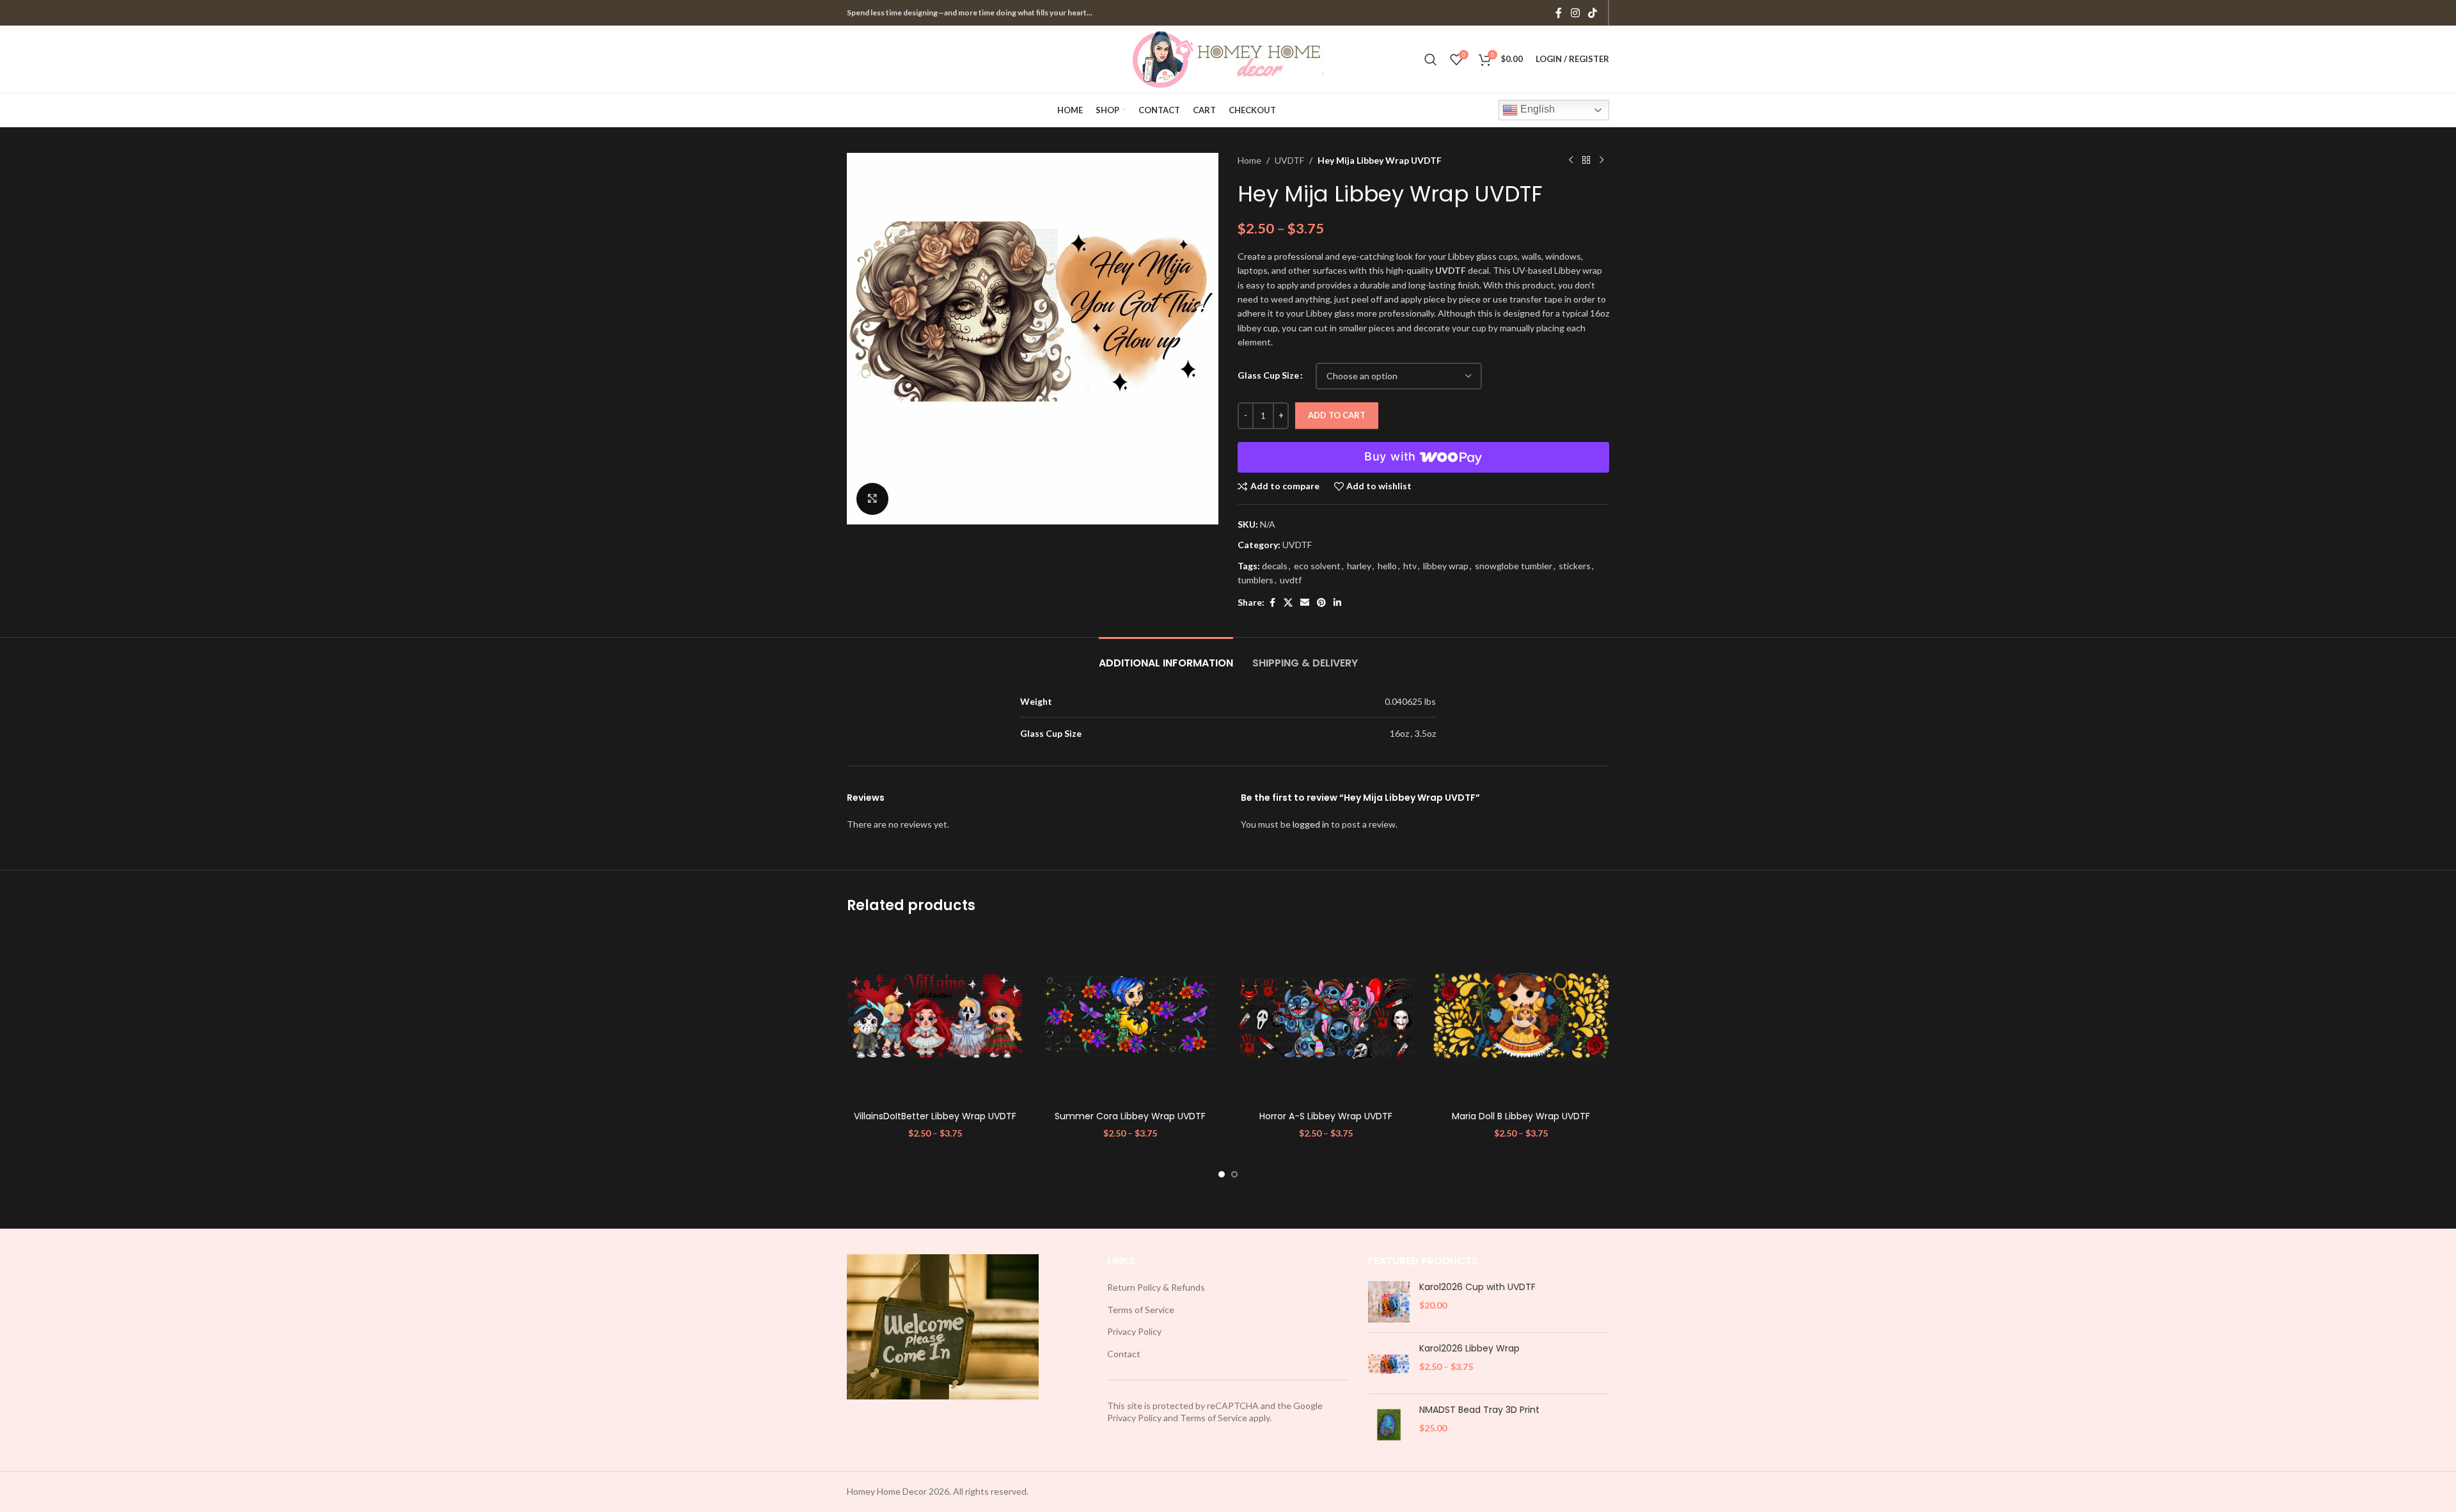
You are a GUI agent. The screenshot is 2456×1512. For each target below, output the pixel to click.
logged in (1311, 824)
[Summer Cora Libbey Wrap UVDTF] (1131, 1017)
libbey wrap (1446, 566)
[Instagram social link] (1575, 13)
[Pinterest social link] (1321, 603)
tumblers (1256, 580)
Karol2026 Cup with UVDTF (1477, 1287)
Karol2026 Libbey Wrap (1469, 1349)
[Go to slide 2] (1234, 1174)
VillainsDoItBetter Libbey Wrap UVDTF (935, 1116)
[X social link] (1288, 603)
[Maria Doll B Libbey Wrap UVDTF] (1522, 1017)
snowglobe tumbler (1514, 566)
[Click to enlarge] (872, 499)
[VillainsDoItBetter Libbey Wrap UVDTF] (935, 1017)
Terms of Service (1141, 1310)
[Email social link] (1305, 603)
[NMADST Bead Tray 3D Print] (1389, 1425)
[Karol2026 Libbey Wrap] (1389, 1363)
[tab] (1166, 657)
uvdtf (1291, 580)
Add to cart (1337, 415)
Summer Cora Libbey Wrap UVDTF (1130, 1116)
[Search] (1431, 59)
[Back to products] (1586, 161)
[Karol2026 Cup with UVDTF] (1389, 1302)
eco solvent (1317, 566)
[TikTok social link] (1593, 13)
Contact (1124, 1354)
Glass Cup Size (1268, 375)
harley (1359, 566)
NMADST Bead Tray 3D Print (1479, 1410)
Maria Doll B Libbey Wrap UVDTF (1521, 1116)
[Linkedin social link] (1337, 603)
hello (1387, 566)
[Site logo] (1228, 58)
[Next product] (1602, 161)
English (1536, 109)
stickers (1575, 566)
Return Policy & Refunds (1156, 1287)
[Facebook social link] (1559, 13)
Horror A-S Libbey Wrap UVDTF (1326, 1116)
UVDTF (1289, 160)
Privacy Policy (1134, 1331)
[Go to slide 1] (1222, 1174)
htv (1410, 566)
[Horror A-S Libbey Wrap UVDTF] (1326, 1017)
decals (1275, 566)
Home (1249, 160)
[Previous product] (1571, 161)
